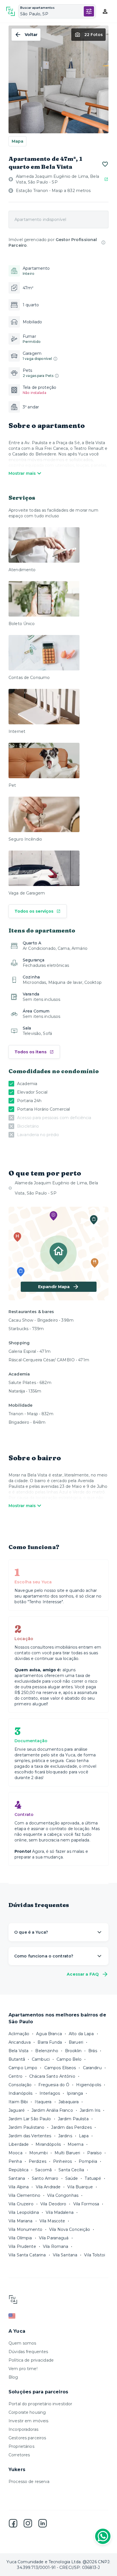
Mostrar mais (22, 473)
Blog (13, 2377)
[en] (58, 2316)
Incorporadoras (23, 2429)
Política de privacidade (31, 2360)
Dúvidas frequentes (28, 2352)
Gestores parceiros (27, 2438)
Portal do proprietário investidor (40, 2404)
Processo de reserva (29, 2482)
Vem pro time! (23, 2369)
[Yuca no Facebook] (13, 2523)
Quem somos (22, 2343)
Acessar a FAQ (83, 1974)
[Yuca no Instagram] (28, 2523)
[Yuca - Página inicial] (11, 11)
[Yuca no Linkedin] (43, 2523)
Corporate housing (27, 2412)
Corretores (19, 2455)
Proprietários (21, 2446)
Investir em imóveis (29, 2421)
